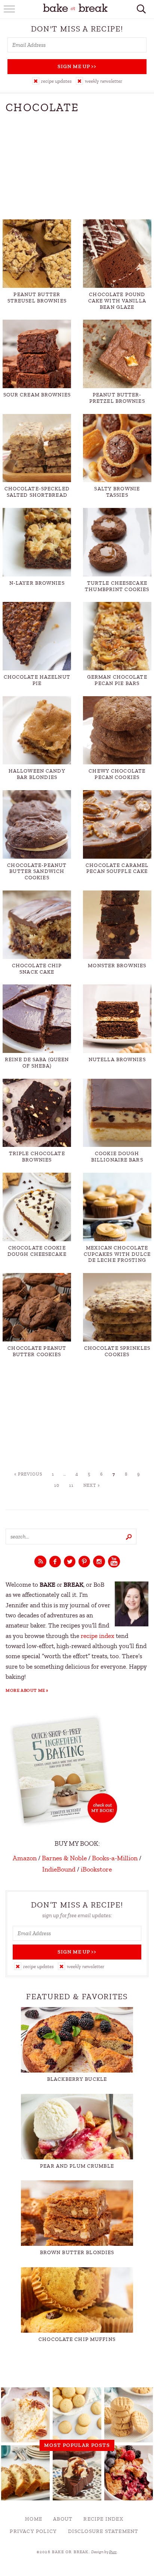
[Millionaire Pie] (25, 2415)
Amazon (25, 1858)
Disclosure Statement (103, 2531)
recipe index (98, 1636)
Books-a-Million (115, 1858)
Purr (113, 2552)
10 (57, 1485)
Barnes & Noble (64, 1858)
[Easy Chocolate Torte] (77, 2473)
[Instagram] (99, 1562)
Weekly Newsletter (104, 81)
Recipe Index (103, 2519)
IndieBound (59, 1869)
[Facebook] (55, 1562)
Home (34, 2519)
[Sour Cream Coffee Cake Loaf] (25, 2473)
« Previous (28, 1474)
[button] (52, 81)
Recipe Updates (56, 81)
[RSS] (40, 1562)
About (63, 2519)
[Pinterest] (84, 1562)
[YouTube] (114, 1562)
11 (71, 1485)
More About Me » (27, 1690)
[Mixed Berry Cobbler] (129, 2473)
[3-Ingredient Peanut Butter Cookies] (129, 2415)
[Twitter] (70, 1562)
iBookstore (96, 1869)
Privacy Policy (33, 2531)
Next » (92, 1485)
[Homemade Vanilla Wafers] (77, 2415)
